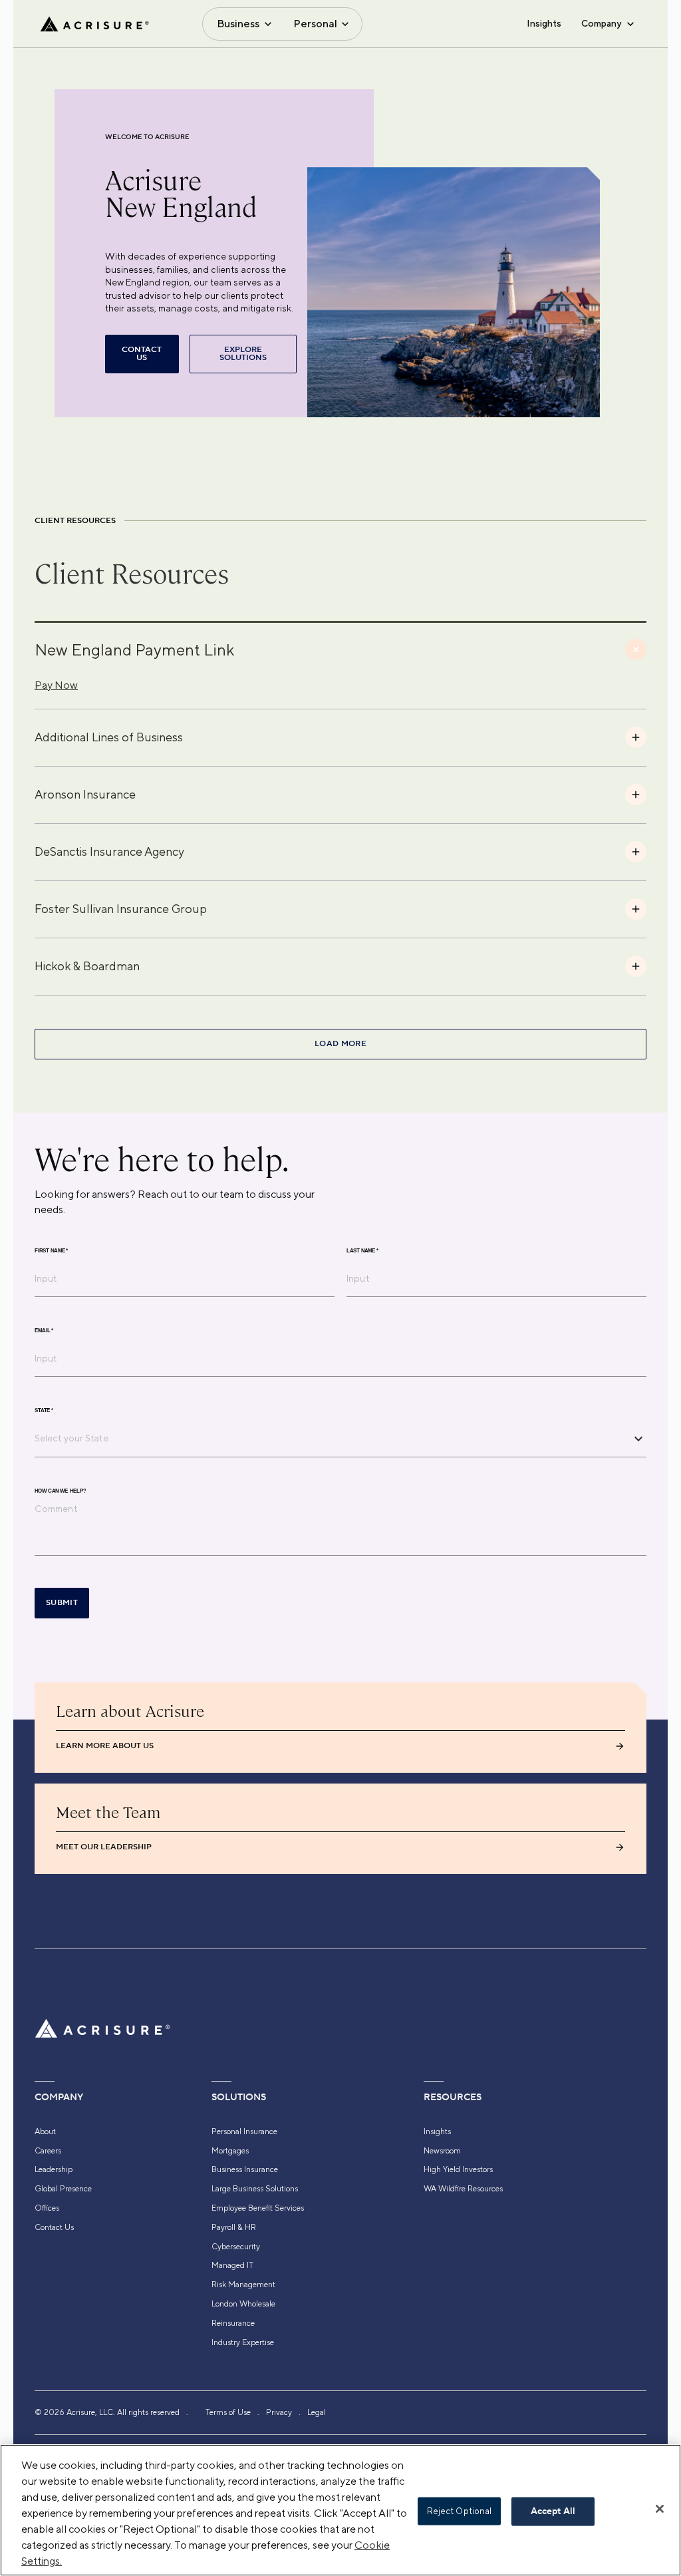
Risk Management (243, 2285)
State (44, 1411)
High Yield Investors (458, 2169)
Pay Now (56, 685)
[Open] (638, 1439)
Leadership (54, 2169)
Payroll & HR (234, 2227)
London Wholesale (243, 2304)
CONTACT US (142, 354)
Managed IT (232, 2265)
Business (238, 24)
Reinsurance (233, 2323)
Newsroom (442, 2151)
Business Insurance (245, 2169)
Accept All (553, 2511)
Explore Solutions (243, 354)
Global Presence (63, 2189)
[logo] (94, 24)
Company (601, 23)
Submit (62, 1603)
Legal (317, 2412)
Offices (47, 2208)
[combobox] (331, 1438)
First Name (51, 1251)
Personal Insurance (244, 2131)
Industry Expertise (243, 2342)
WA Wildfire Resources (463, 2189)
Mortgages (230, 2151)
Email (44, 1331)
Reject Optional (460, 2511)
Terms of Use (228, 2412)
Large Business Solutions (255, 2189)
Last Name (362, 1251)
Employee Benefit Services (258, 2208)
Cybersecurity (236, 2247)
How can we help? (60, 1491)
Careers (48, 2151)
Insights (544, 23)
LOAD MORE (340, 1044)
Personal (315, 24)
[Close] (660, 2509)
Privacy (279, 2412)
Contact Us (54, 2227)
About (45, 2131)
